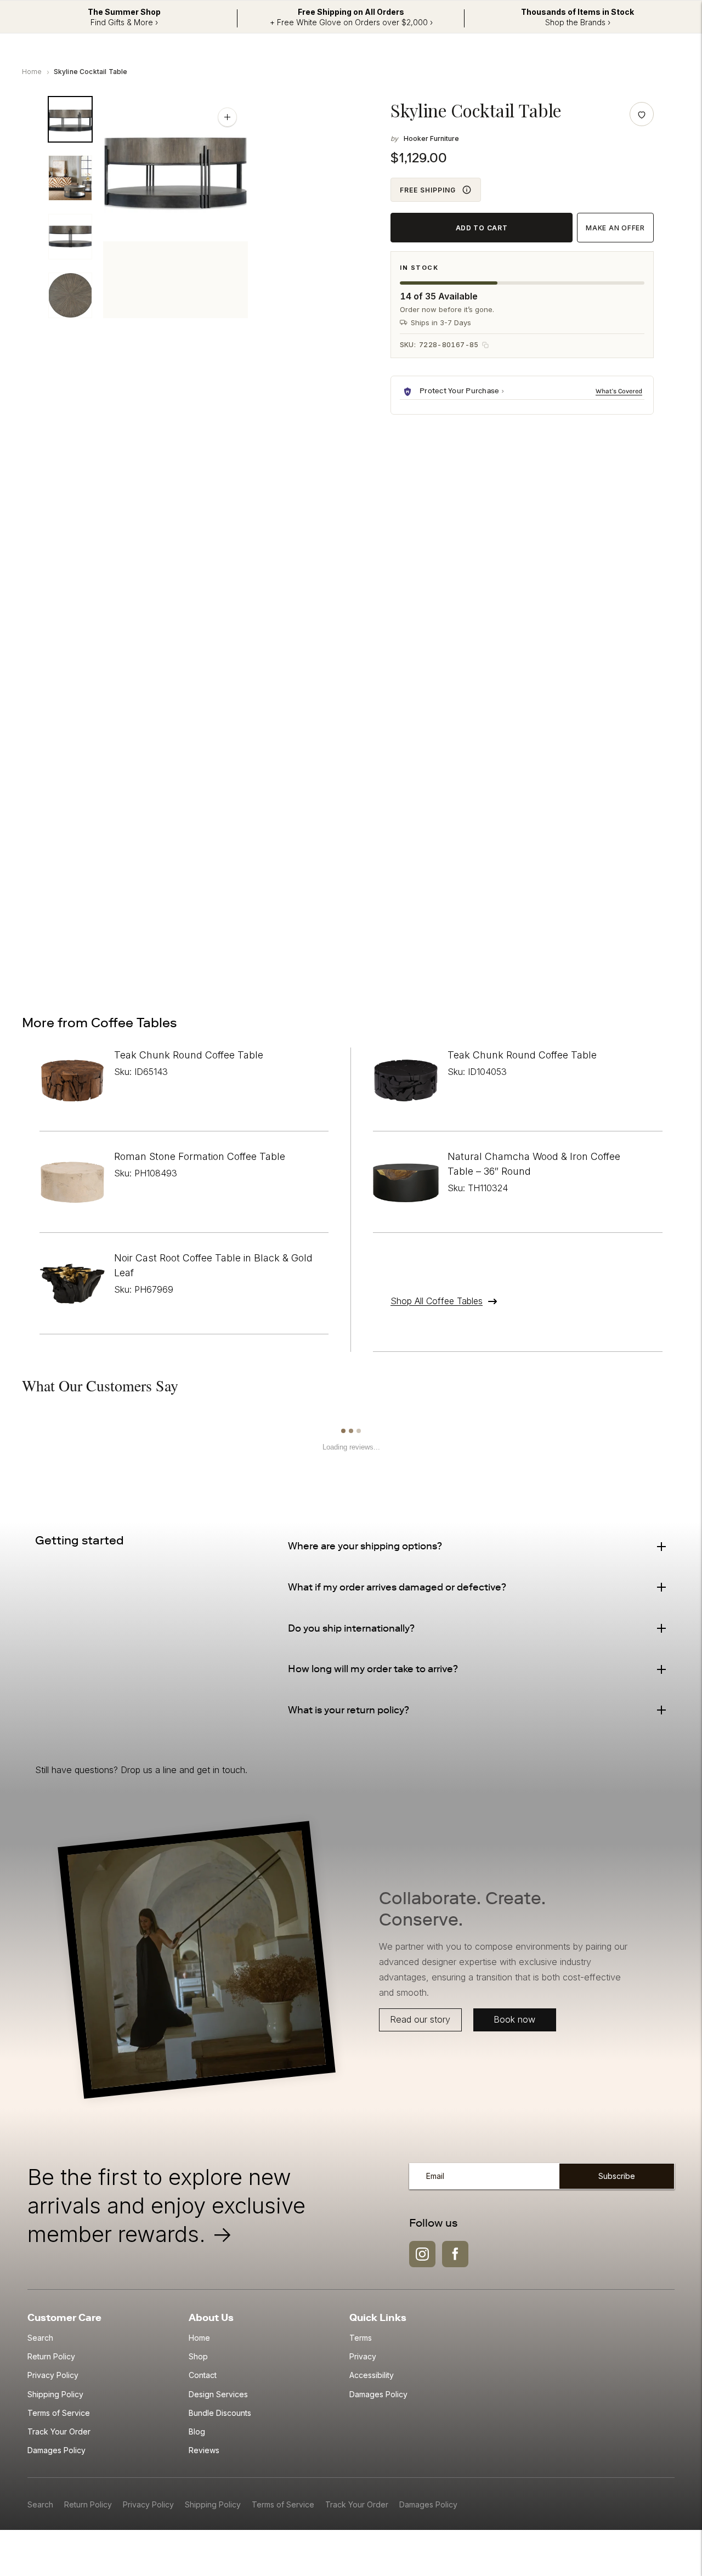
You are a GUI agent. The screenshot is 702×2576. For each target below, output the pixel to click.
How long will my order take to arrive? (373, 1669)
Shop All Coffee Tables (437, 1301)
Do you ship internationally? (351, 1628)
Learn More (620, 391)
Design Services (218, 2394)
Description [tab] (69, 503)
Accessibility (372, 2375)
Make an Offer (615, 228)
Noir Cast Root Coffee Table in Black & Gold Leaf (213, 1265)
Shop (198, 2356)
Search (40, 2338)
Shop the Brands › (578, 22)
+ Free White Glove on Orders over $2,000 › (351, 22)
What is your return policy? (349, 1710)
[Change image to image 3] (70, 237)
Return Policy (51, 2356)
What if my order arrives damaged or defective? (397, 1587)
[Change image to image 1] (70, 119)
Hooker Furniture (431, 138)
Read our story (421, 2019)
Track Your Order (59, 2431)
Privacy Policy (53, 2375)
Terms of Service (59, 2413)
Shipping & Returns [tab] (256, 503)
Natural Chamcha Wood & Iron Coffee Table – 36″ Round (534, 1164)
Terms (361, 2338)
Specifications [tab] (154, 503)
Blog (197, 2431)
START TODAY (610, 938)
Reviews (204, 2450)
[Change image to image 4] (70, 295)
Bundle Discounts (220, 2413)
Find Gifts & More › (124, 22)
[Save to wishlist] (642, 114)
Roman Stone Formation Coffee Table (200, 1156)
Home (32, 72)
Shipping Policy (55, 2394)
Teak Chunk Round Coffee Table (189, 1055)
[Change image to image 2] (70, 178)
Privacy (363, 2356)
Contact (203, 2375)
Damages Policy (56, 2450)
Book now (514, 2019)
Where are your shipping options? (365, 1546)
